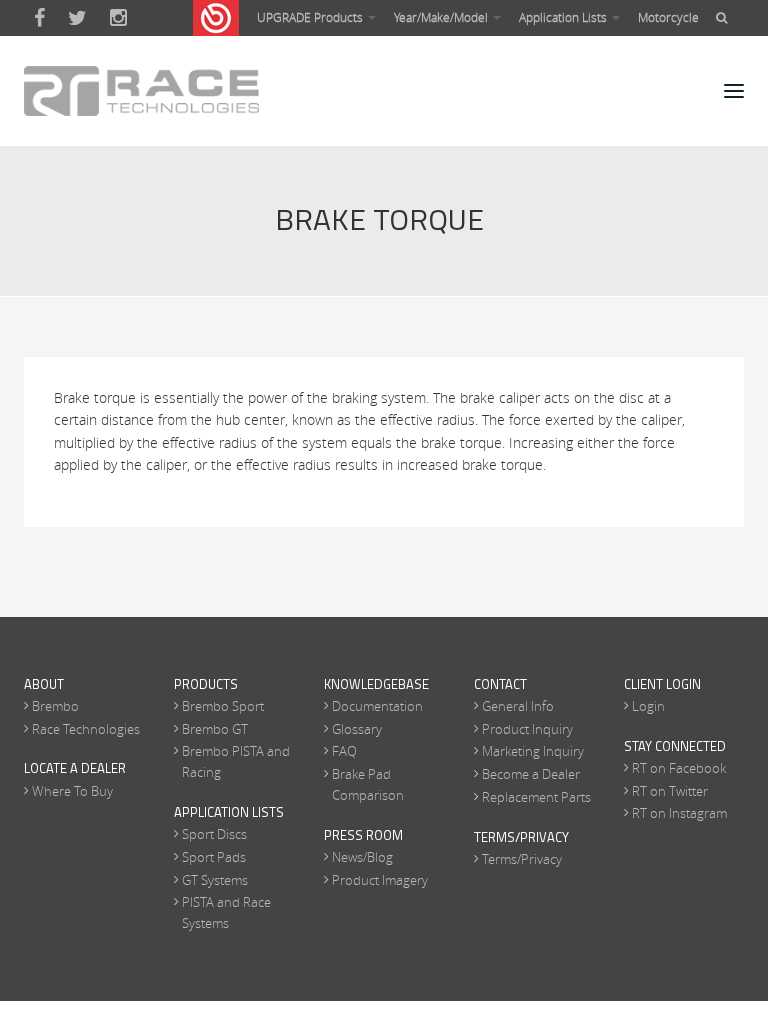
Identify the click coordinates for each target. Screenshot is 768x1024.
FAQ (344, 751)
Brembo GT (215, 729)
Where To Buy (72, 791)
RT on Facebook (679, 768)
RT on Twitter (670, 791)
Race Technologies (86, 729)
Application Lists (564, 17)
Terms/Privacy (522, 859)
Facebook (39, 18)
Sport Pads (214, 857)
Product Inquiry (527, 729)
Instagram (118, 18)
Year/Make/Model (442, 17)
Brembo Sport (223, 706)
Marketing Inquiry (533, 751)
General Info (518, 706)
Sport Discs (214, 834)
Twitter (77, 18)
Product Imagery (380, 880)
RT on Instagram (679, 813)
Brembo (55, 706)
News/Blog (362, 857)
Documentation (377, 706)
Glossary (357, 729)
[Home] (141, 91)
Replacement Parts (536, 797)
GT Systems (215, 880)
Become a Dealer (531, 774)
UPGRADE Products (311, 17)
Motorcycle (668, 17)
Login (648, 706)
